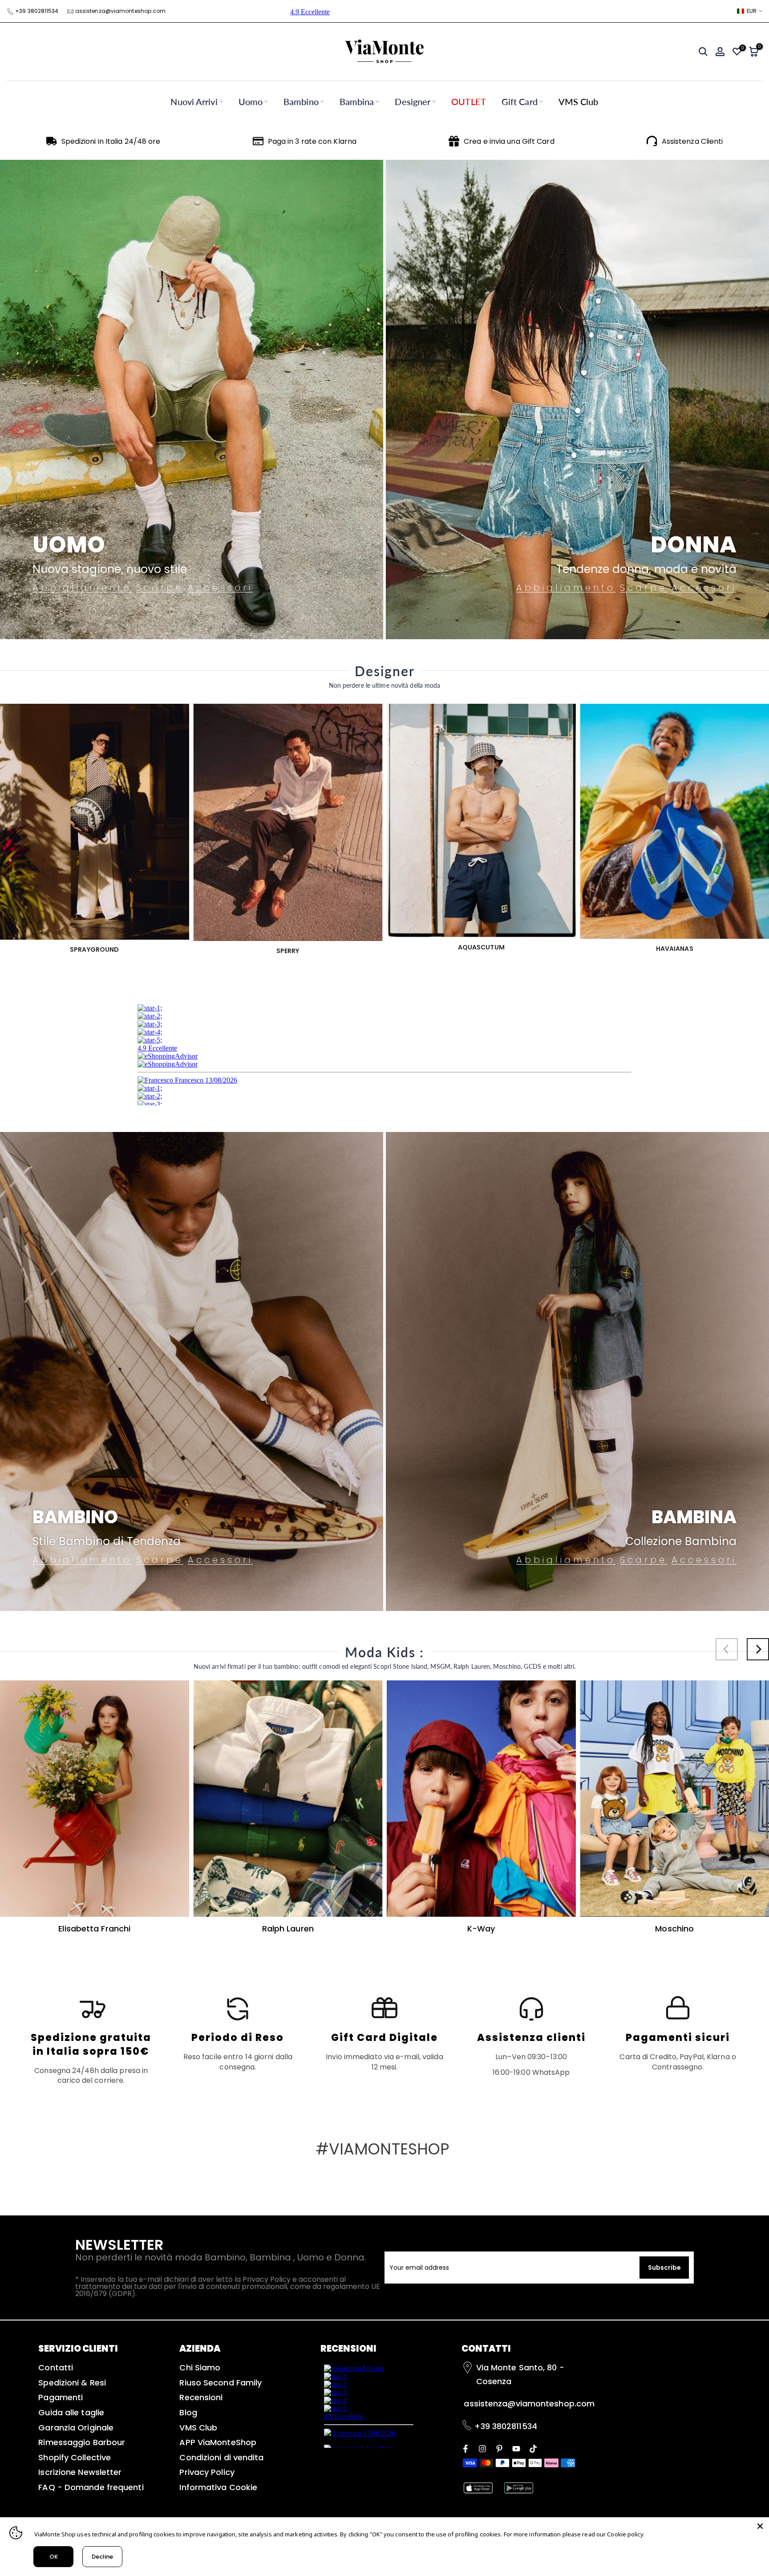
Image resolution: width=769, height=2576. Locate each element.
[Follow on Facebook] (465, 2448)
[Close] (760, 2526)
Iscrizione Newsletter (80, 2472)
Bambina (357, 101)
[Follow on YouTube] (516, 2448)
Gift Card (520, 101)
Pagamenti (61, 2397)
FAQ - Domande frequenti (91, 2487)
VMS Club (579, 101)
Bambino (301, 101)
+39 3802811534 (37, 11)
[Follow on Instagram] (482, 2448)
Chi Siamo (200, 2367)
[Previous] (727, 1649)
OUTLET (469, 101)
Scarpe (160, 588)
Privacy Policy (207, 2472)
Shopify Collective (75, 2457)
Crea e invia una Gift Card (509, 141)
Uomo (251, 101)
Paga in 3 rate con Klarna (312, 141)
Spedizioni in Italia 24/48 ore (111, 141)
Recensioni (201, 2397)
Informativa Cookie (218, 2487)
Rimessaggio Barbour (82, 2442)
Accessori (220, 588)
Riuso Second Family (221, 2383)
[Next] (758, 1649)
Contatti (56, 2367)
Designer (413, 101)
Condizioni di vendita (221, 2457)
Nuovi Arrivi (194, 101)
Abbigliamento (82, 588)
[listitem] (91, 2040)
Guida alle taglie (71, 2412)
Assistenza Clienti (692, 141)
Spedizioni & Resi (72, 2383)
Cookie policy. (625, 2534)
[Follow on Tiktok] (533, 2448)
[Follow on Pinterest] (499, 2448)
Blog (188, 2412)
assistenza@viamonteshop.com (121, 11)
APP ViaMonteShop (218, 2442)
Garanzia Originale (76, 2428)
